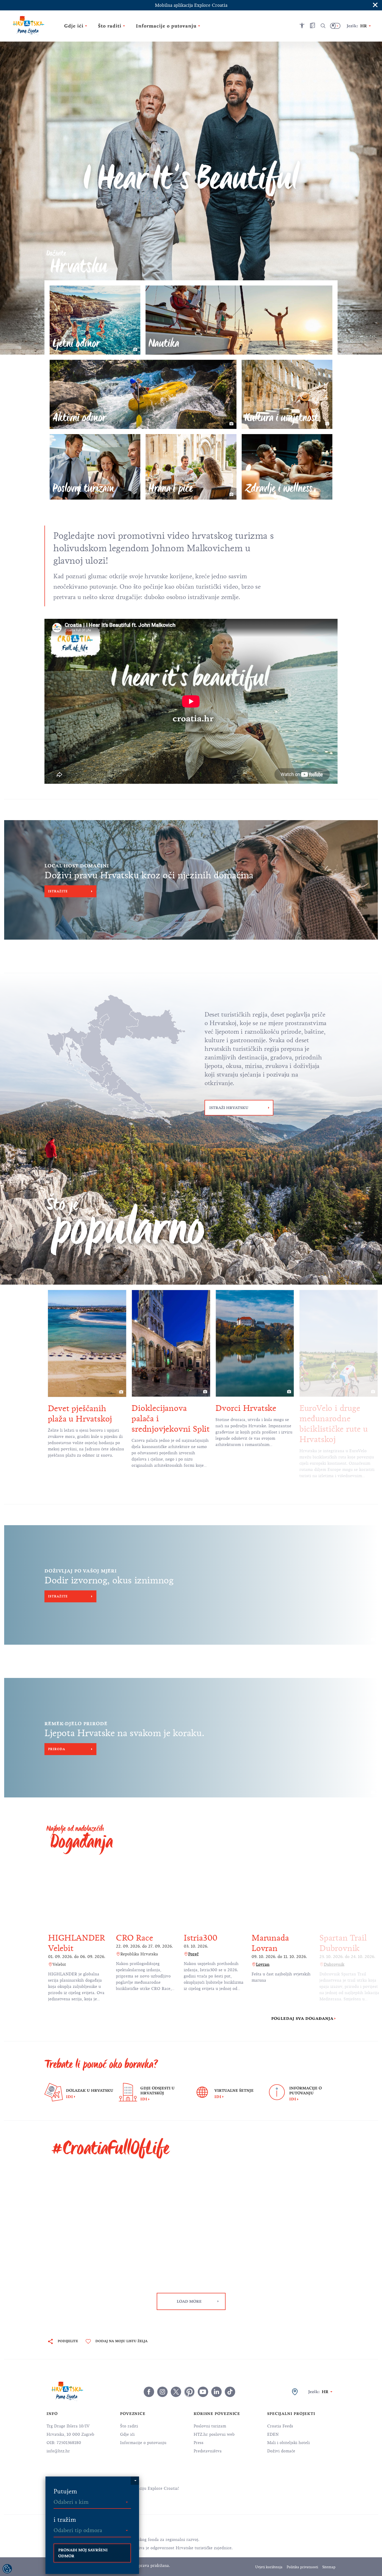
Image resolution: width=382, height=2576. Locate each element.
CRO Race (67, 1938)
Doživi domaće (281, 2451)
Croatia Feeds (280, 2426)
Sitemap (329, 2567)
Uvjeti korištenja (269, 2567)
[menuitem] (254, 2488)
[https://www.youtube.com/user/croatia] (203, 2392)
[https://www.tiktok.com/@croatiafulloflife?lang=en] (230, 2392)
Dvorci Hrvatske (162, 1408)
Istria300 (133, 1938)
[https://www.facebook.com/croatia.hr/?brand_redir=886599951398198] (149, 2392)
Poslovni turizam (210, 2426)
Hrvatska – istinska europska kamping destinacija (335, 1419)
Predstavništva (208, 2451)
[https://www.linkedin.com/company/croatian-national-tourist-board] (216, 2392)
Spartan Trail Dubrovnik (275, 1943)
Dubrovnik (266, 1964)
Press (199, 2443)
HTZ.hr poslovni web (214, 2434)
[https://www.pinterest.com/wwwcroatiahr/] (189, 2392)
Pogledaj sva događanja (302, 2019)
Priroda (57, 1749)
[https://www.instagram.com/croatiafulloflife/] (162, 2392)
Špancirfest (340, 1938)
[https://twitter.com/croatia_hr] (176, 2392)
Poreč (126, 1954)
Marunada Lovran (202, 1943)
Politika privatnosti (302, 2567)
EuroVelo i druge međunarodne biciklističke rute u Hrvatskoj (250, 1424)
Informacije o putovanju (143, 2443)
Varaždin (332, 1954)
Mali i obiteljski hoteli (288, 2443)
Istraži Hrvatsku (229, 1108)
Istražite (58, 891)
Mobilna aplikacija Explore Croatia (191, 5)
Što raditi (129, 2426)
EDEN (273, 2434)
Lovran (195, 1964)
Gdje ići (127, 2434)
